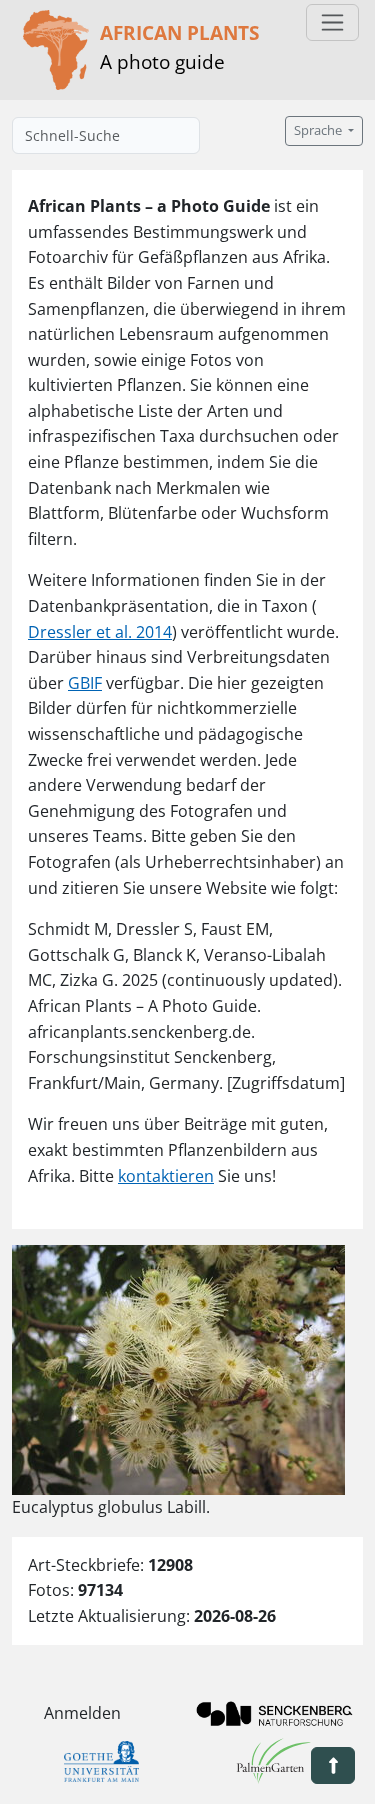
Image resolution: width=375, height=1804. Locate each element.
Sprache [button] (319, 130)
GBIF (85, 683)
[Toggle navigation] (332, 22)
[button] (333, 1765)
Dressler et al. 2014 (100, 632)
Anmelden (82, 1713)
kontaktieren (166, 1176)
